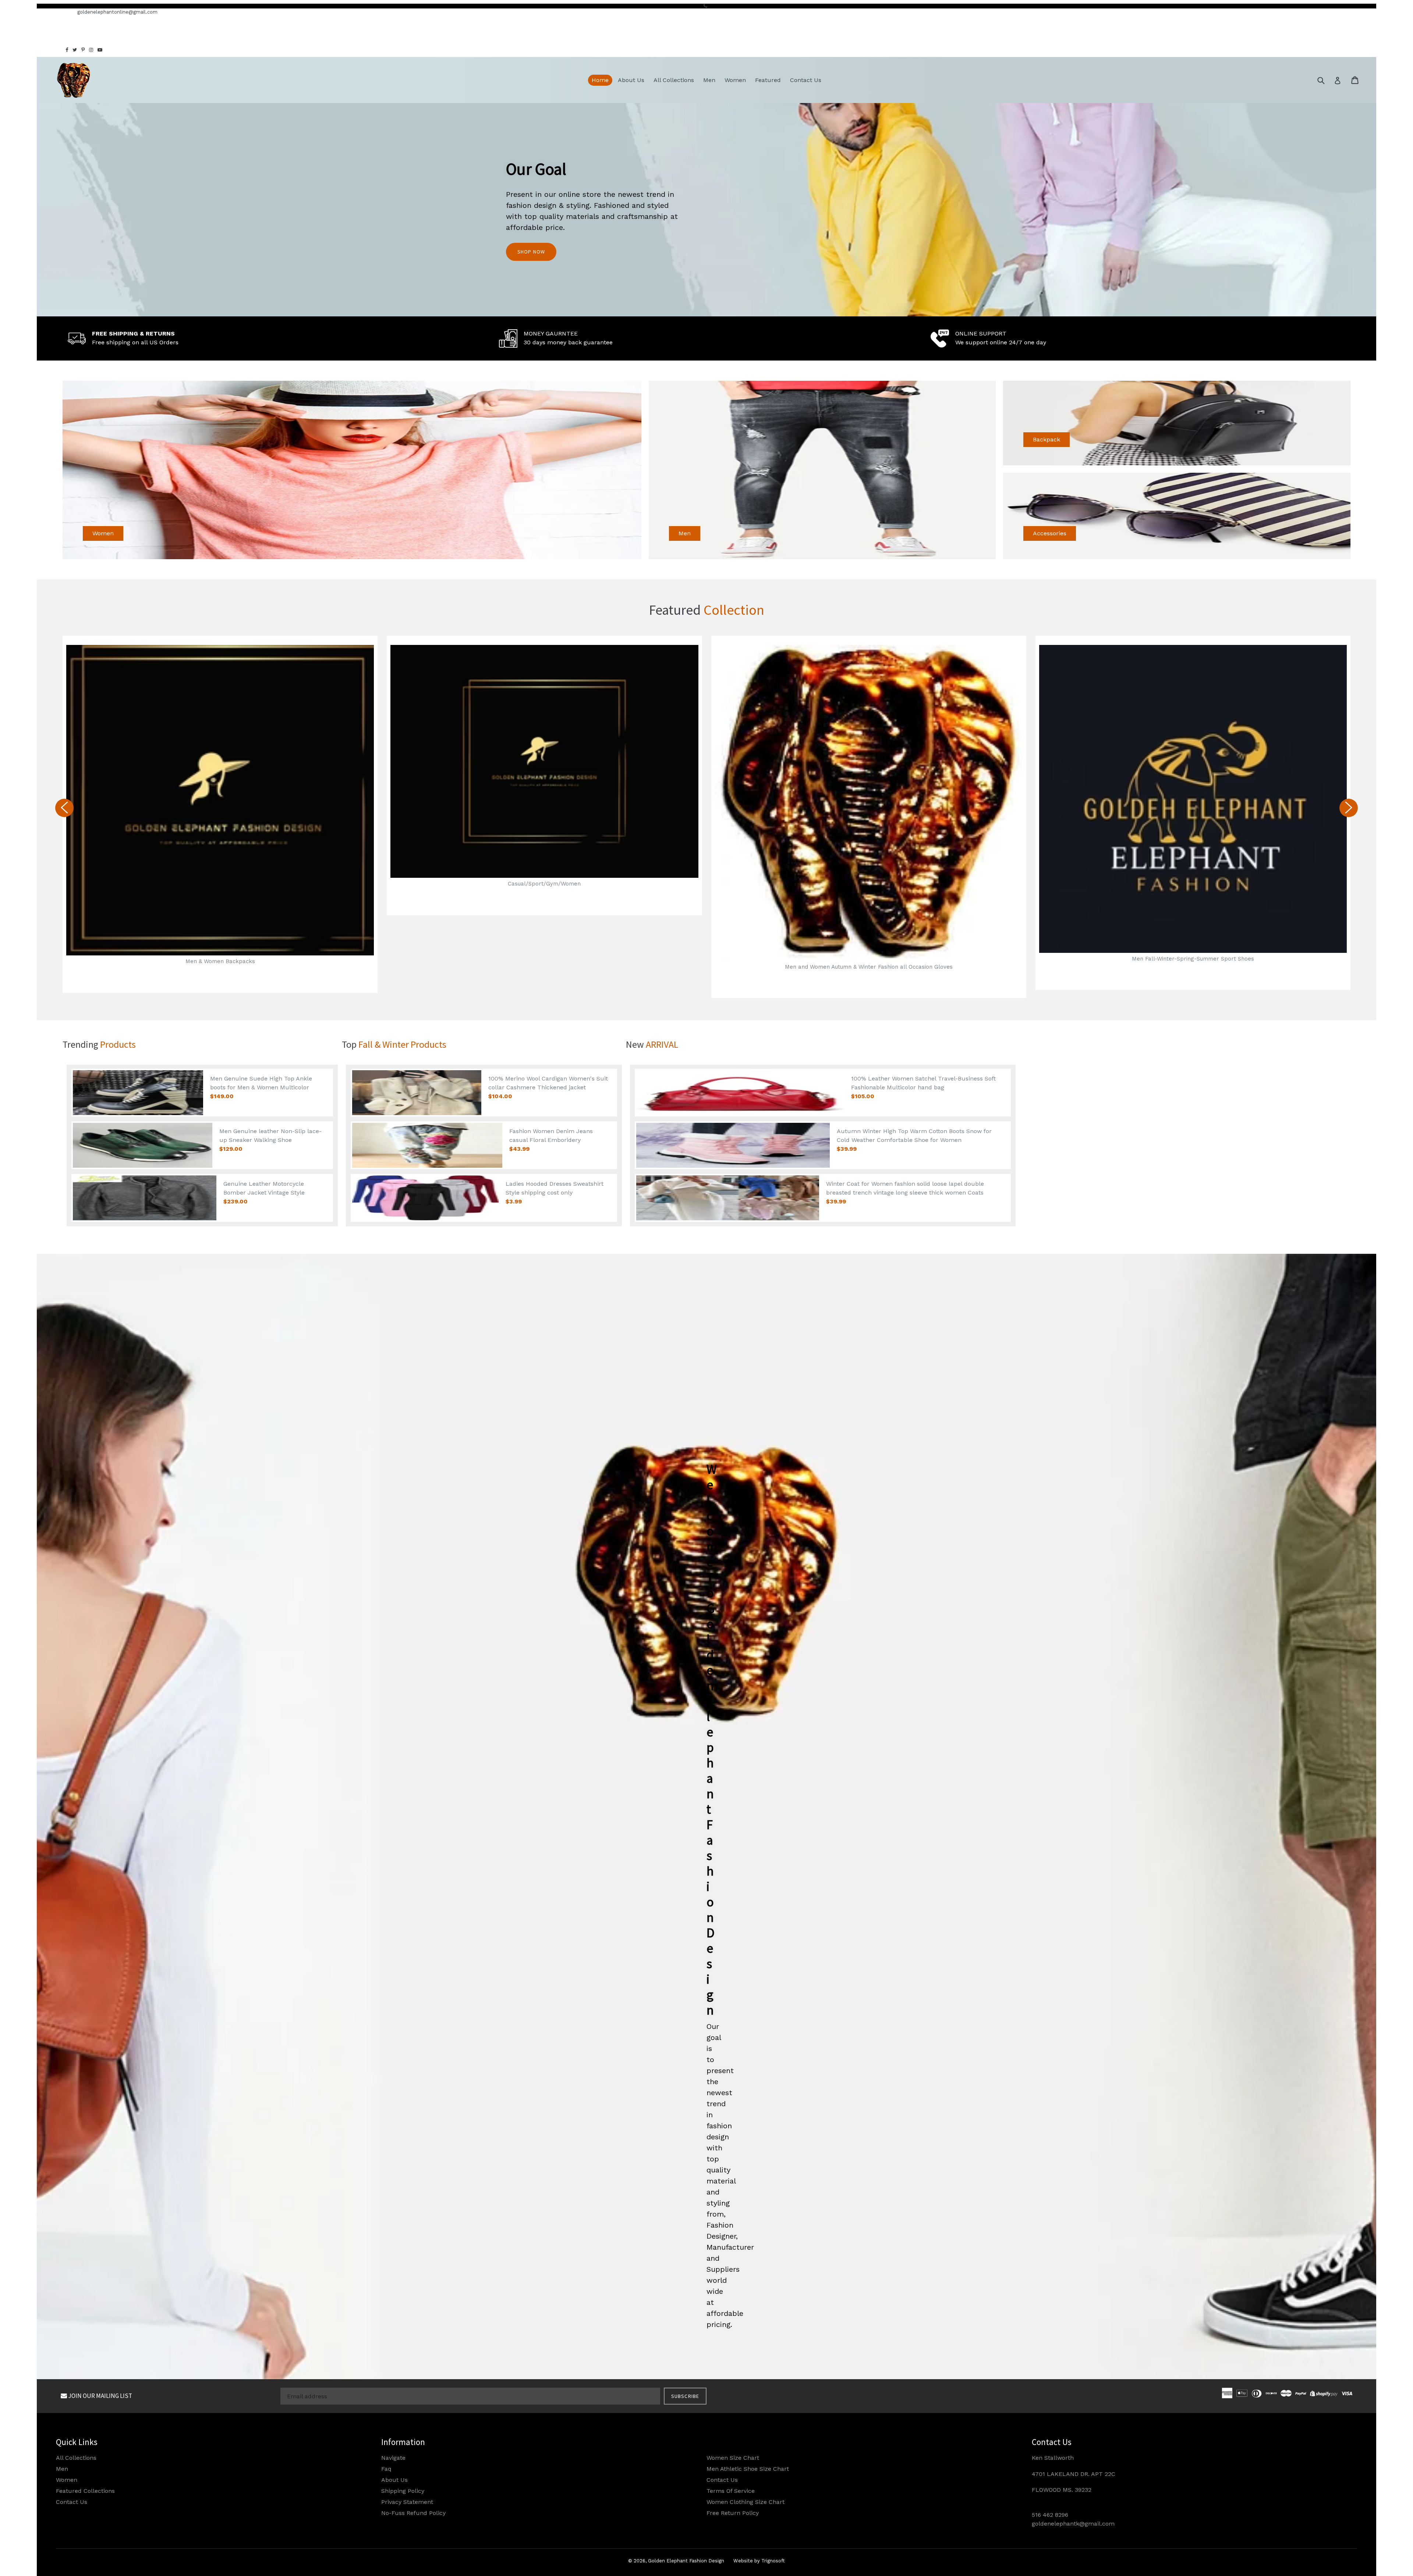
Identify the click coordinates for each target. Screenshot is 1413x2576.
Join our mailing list (100, 2396)
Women (735, 80)
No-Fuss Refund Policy (413, 2513)
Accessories (1050, 533)
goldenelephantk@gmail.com (1073, 2524)
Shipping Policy (403, 2491)
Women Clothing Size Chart (746, 2502)
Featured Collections (85, 2491)
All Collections (674, 80)
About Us (631, 80)
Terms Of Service (731, 2491)
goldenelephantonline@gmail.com (117, 12)
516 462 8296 (1050, 2515)
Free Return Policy (733, 2513)
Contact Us (806, 80)
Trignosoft (773, 2561)
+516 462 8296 (54, 12)
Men (709, 80)
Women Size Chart (733, 2458)
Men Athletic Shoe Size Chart (748, 2469)
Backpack (1047, 439)
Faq (386, 2469)
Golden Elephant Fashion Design (686, 2561)
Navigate (393, 2458)
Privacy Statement (407, 2502)
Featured (768, 80)
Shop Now (531, 252)
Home (600, 80)
